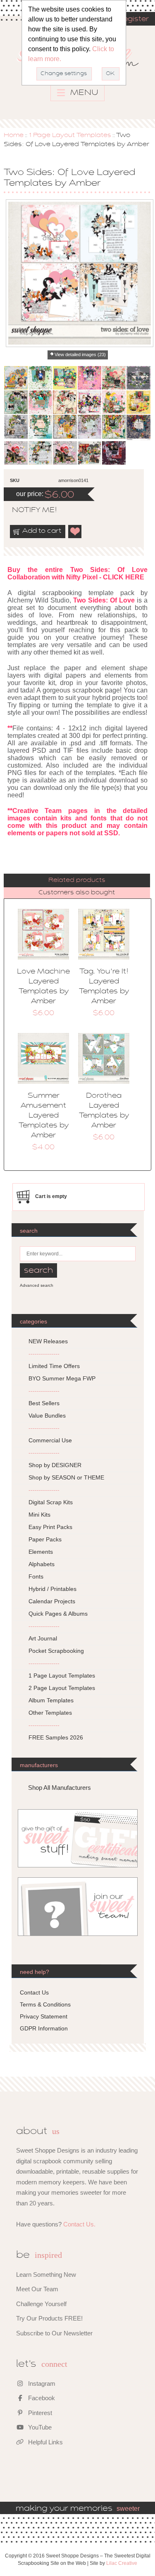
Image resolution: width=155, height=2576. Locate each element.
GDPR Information (44, 2028)
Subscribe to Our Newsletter (54, 2333)
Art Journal (43, 1638)
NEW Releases (48, 1341)
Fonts (36, 1576)
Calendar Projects (52, 1601)
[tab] (77, 880)
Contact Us (34, 1992)
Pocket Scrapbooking (56, 1651)
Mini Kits (39, 1515)
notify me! (27, 510)
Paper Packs (45, 1539)
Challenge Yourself (41, 2304)
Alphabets (42, 1564)
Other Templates (50, 1713)
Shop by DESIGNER (55, 1465)
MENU (83, 93)
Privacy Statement (44, 2016)
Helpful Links (45, 2442)
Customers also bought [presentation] (77, 893)
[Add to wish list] (75, 532)
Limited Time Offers (54, 1366)
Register (133, 19)
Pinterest (39, 2413)
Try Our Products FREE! (49, 2318)
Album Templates (51, 1700)
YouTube (39, 2427)
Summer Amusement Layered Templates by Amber (44, 1116)
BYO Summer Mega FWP (62, 1378)
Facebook (41, 2398)
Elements (41, 1552)
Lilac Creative (122, 2563)
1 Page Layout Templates (70, 135)
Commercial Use (50, 1440)
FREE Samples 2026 (56, 1737)
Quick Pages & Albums (58, 1614)
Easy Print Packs (50, 1527)
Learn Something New (46, 2275)
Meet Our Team (37, 2289)
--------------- (44, 1354)
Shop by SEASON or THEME (66, 1477)
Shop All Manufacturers (60, 1788)
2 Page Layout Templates (62, 1688)
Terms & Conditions (45, 2004)
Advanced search (37, 1285)
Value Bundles (47, 1416)
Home (14, 135)
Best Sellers (44, 1403)
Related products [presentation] (77, 880)
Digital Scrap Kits (51, 1502)
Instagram (41, 2383)
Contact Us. (79, 2224)
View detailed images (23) (80, 354)
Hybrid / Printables (52, 1589)
